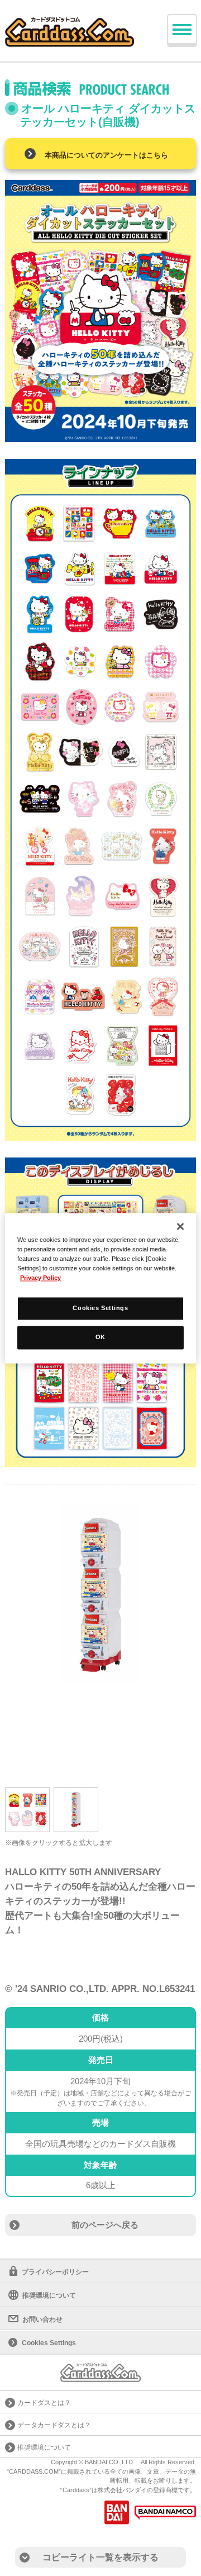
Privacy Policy (40, 1278)
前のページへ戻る (105, 2225)
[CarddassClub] (70, 23)
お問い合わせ (42, 2319)
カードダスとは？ (44, 2403)
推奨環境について (49, 2295)
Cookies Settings (100, 1308)
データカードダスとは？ (54, 2425)
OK (100, 1337)
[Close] (180, 1226)
